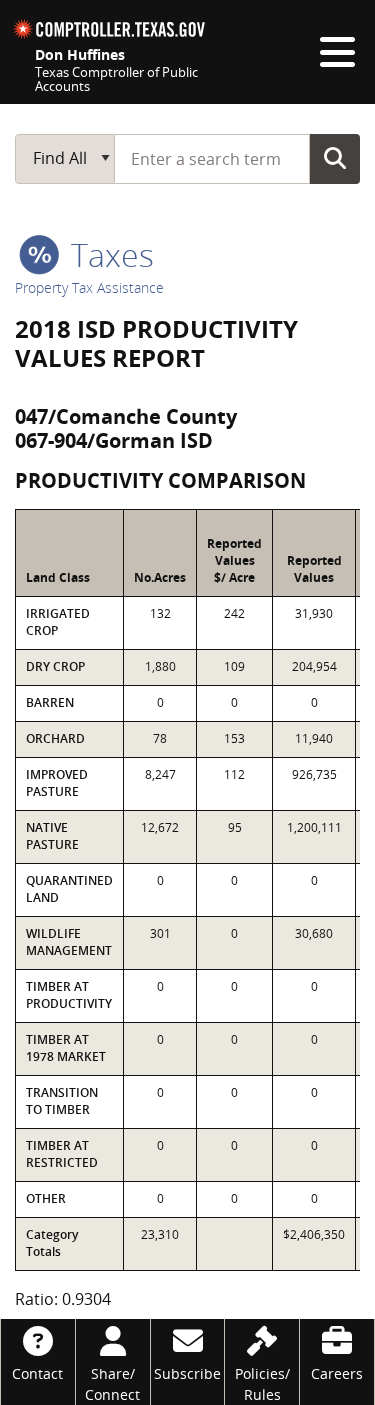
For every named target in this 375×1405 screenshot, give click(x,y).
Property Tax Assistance (89, 287)
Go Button (335, 158)
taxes (108, 254)
